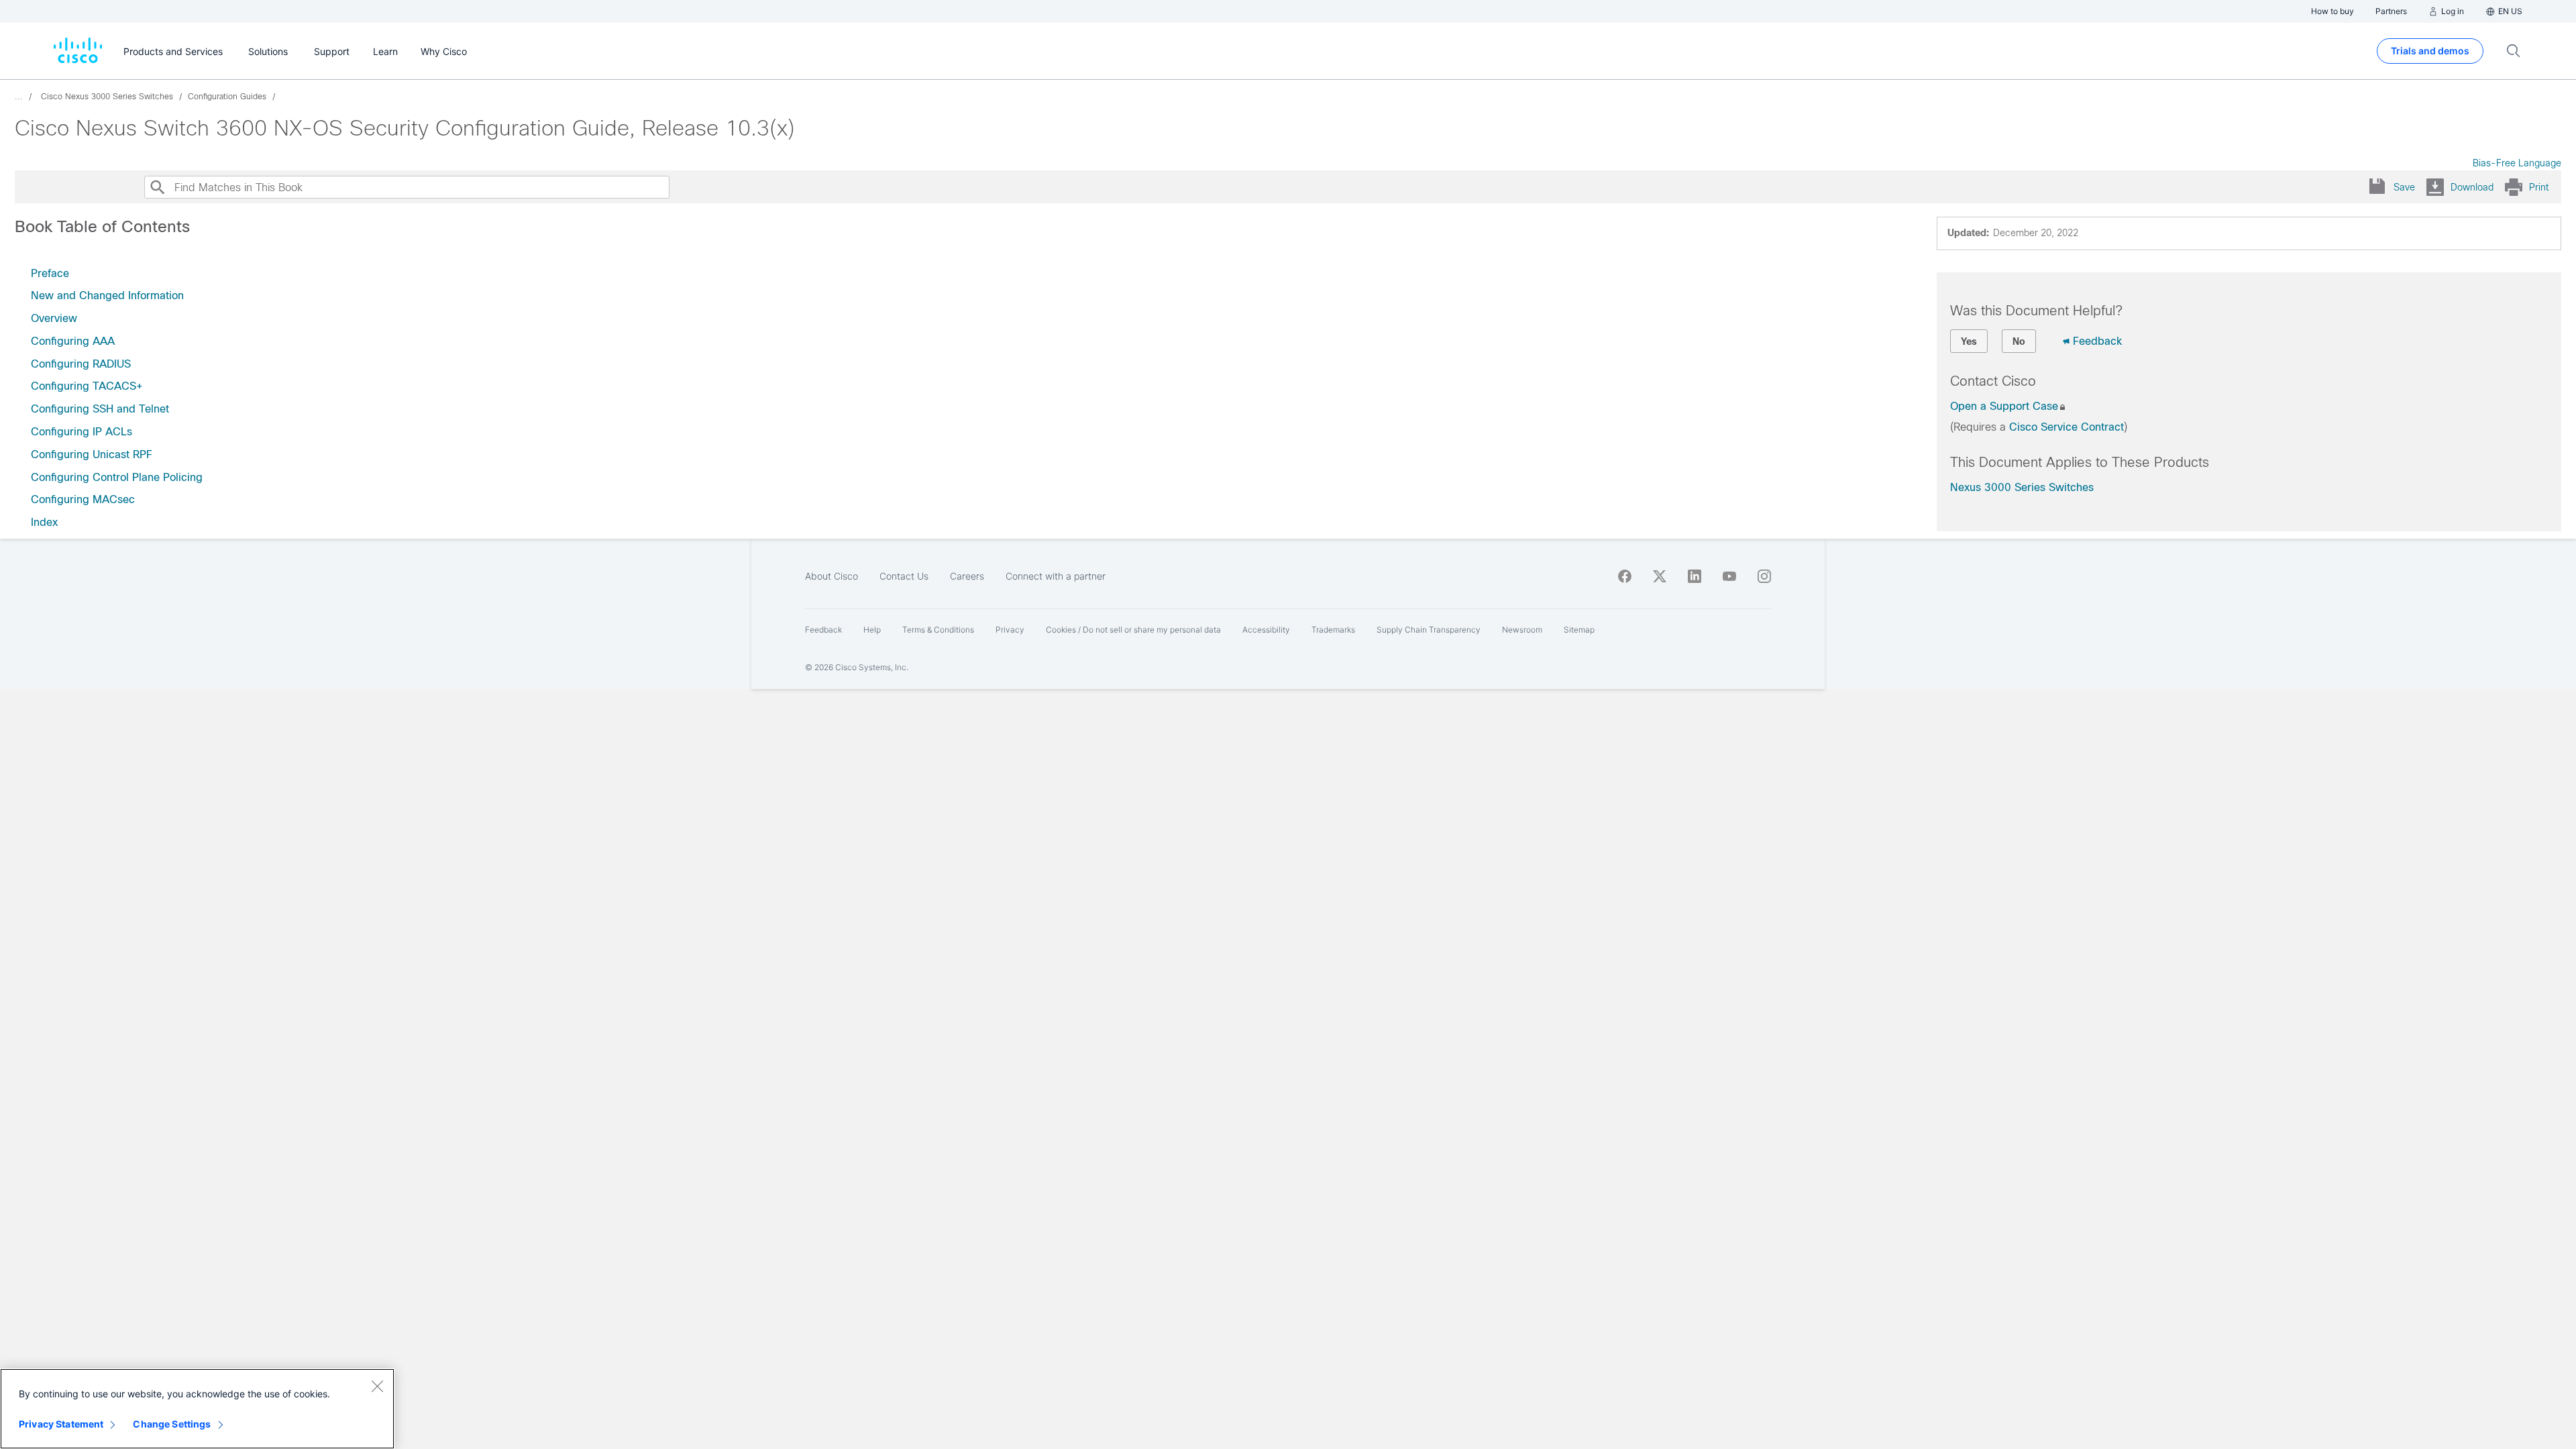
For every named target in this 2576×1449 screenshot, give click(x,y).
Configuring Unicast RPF (92, 454)
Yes (1969, 341)
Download (2472, 187)
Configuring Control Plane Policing (117, 477)
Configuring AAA (73, 341)
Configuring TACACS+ (87, 386)
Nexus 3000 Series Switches (2022, 487)
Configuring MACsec (83, 499)
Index (44, 522)
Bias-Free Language (2517, 163)
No (2019, 341)
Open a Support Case (2004, 406)
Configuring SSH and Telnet (100, 409)
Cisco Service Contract (2067, 427)
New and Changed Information (107, 296)
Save (2404, 187)
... (19, 97)
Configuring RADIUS (81, 364)
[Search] (157, 187)
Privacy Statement (61, 1424)
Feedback (2097, 341)
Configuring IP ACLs (82, 432)
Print (2539, 187)
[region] (197, 1409)
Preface (50, 273)
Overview (54, 318)
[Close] (377, 1386)
